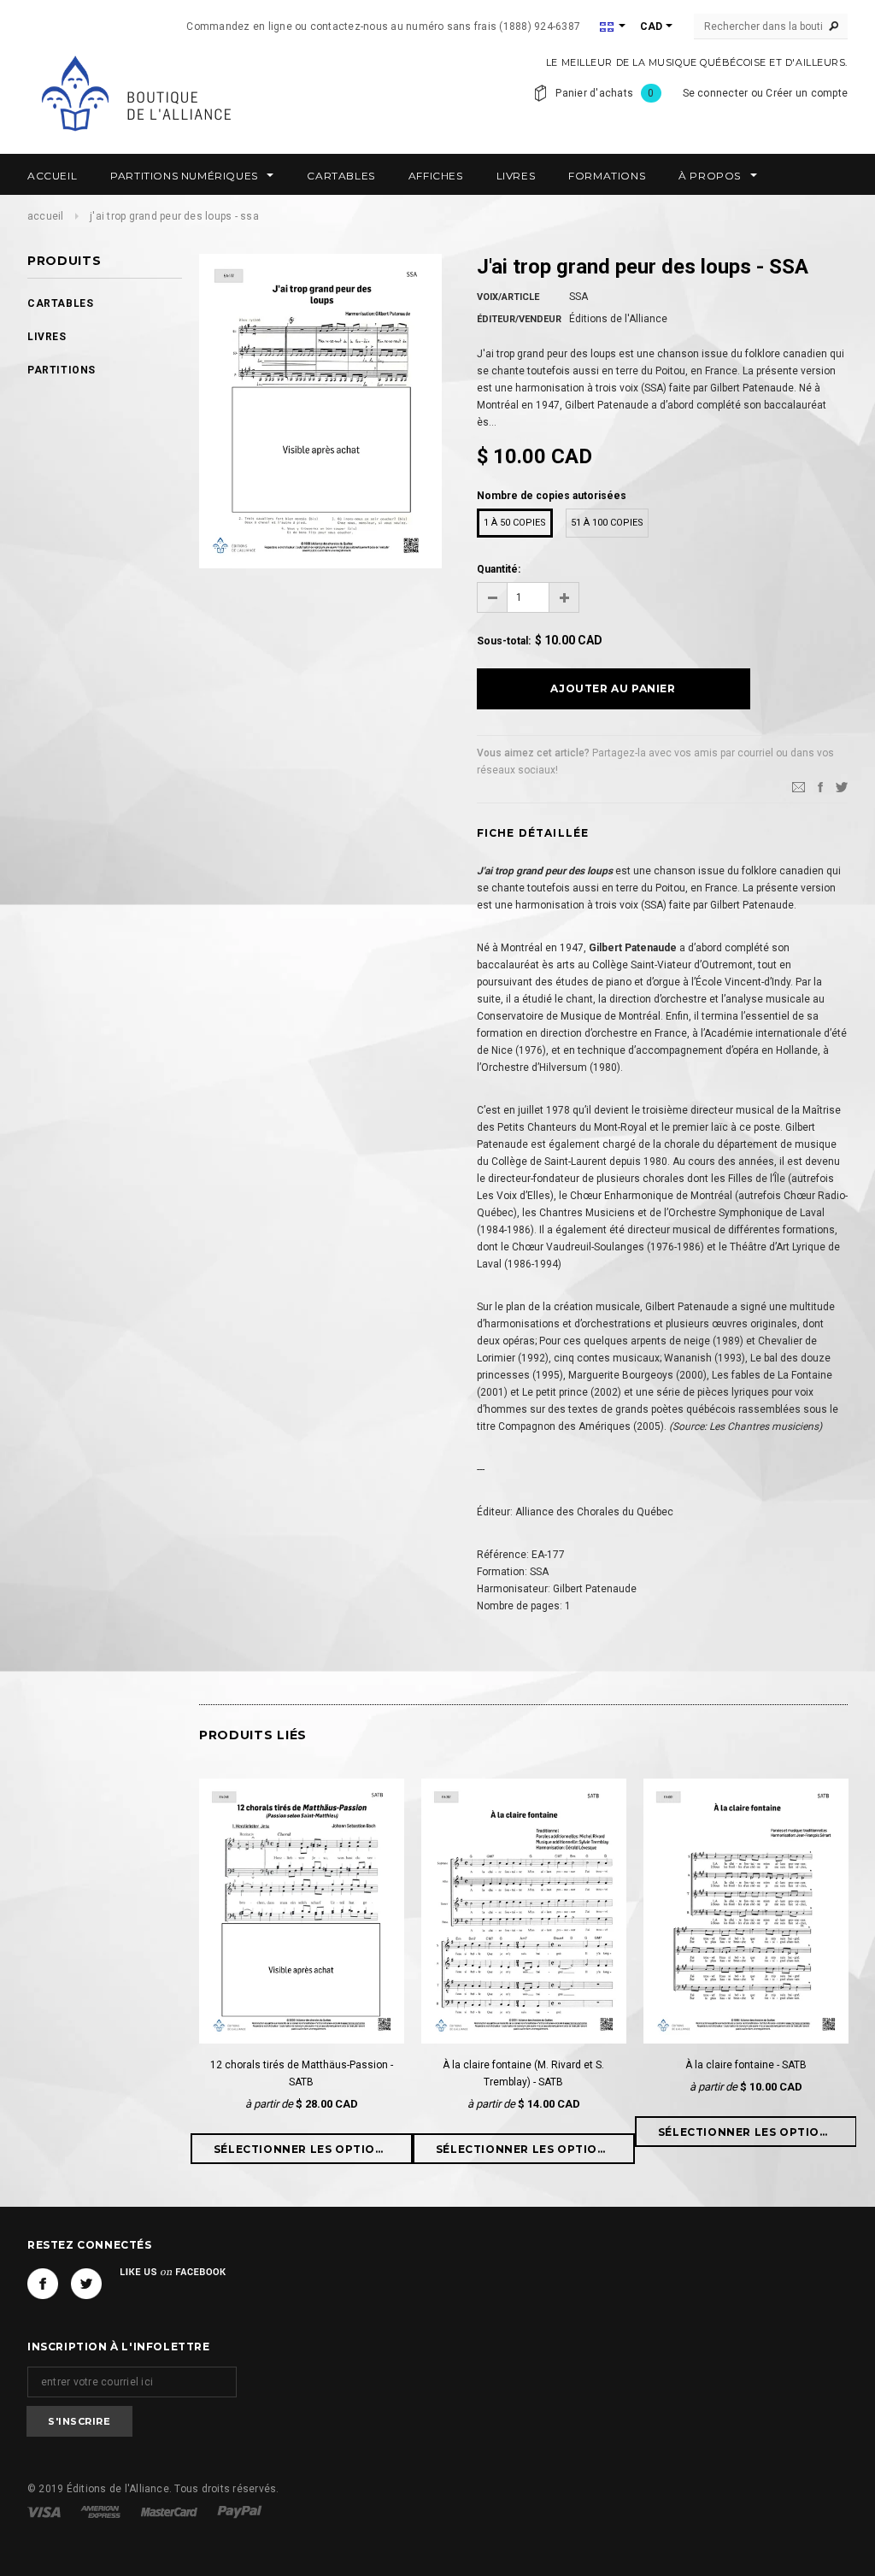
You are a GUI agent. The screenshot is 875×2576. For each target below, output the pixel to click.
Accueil (46, 216)
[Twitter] (842, 786)
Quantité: (499, 569)
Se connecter (716, 93)
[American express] (102, 2511)
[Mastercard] (170, 2511)
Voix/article (508, 297)
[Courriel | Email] (799, 786)
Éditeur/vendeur (519, 319)
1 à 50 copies (515, 523)
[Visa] (45, 2511)
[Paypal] (240, 2511)
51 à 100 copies (607, 523)
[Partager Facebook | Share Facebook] (820, 786)
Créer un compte (807, 93)
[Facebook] (43, 2284)
